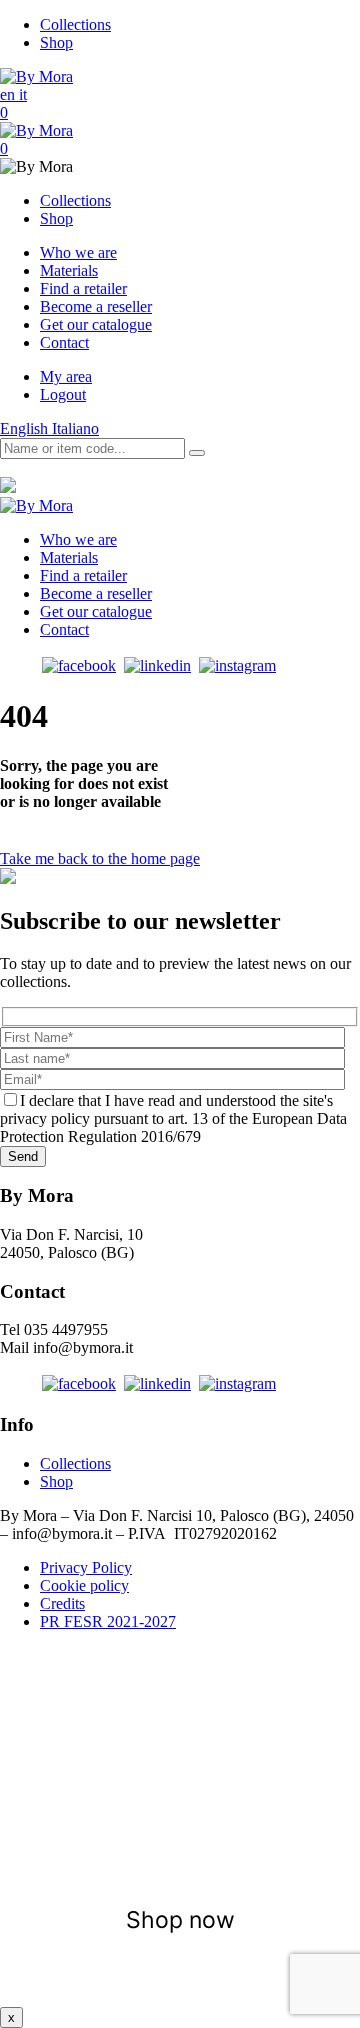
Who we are (78, 252)
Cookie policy (84, 1585)
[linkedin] (157, 665)
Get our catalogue (96, 324)
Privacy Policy (86, 1567)
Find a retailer (83, 288)
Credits (62, 1603)
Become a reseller (96, 306)
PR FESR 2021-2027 (108, 1621)
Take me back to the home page (100, 858)
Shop (56, 42)
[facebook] (79, 665)
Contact (64, 342)
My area (66, 376)
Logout (63, 394)
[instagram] (237, 665)
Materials (69, 270)
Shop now (180, 1920)
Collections (75, 24)
